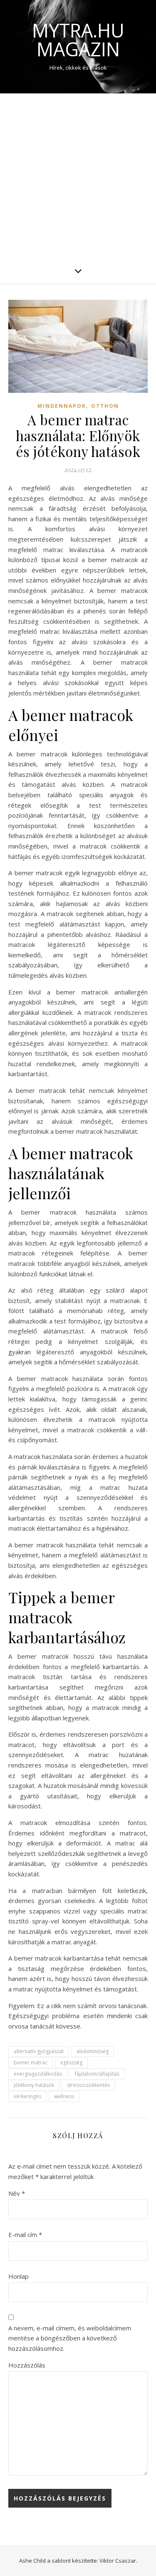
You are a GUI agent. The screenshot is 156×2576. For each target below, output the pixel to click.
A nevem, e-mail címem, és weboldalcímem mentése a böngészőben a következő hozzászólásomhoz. (70, 2338)
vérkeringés (27, 2096)
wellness (64, 2096)
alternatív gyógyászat (39, 2051)
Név (17, 2193)
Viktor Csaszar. (118, 2561)
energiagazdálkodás (38, 2074)
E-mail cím (25, 2235)
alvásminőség (93, 2051)
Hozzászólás (27, 2365)
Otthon (105, 406)
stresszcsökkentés (88, 2085)
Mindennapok (62, 406)
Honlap (19, 2276)
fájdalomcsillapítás (97, 2074)
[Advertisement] (78, 176)
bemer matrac (31, 2063)
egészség (71, 2063)
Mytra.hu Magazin (78, 40)
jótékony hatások (34, 2085)
